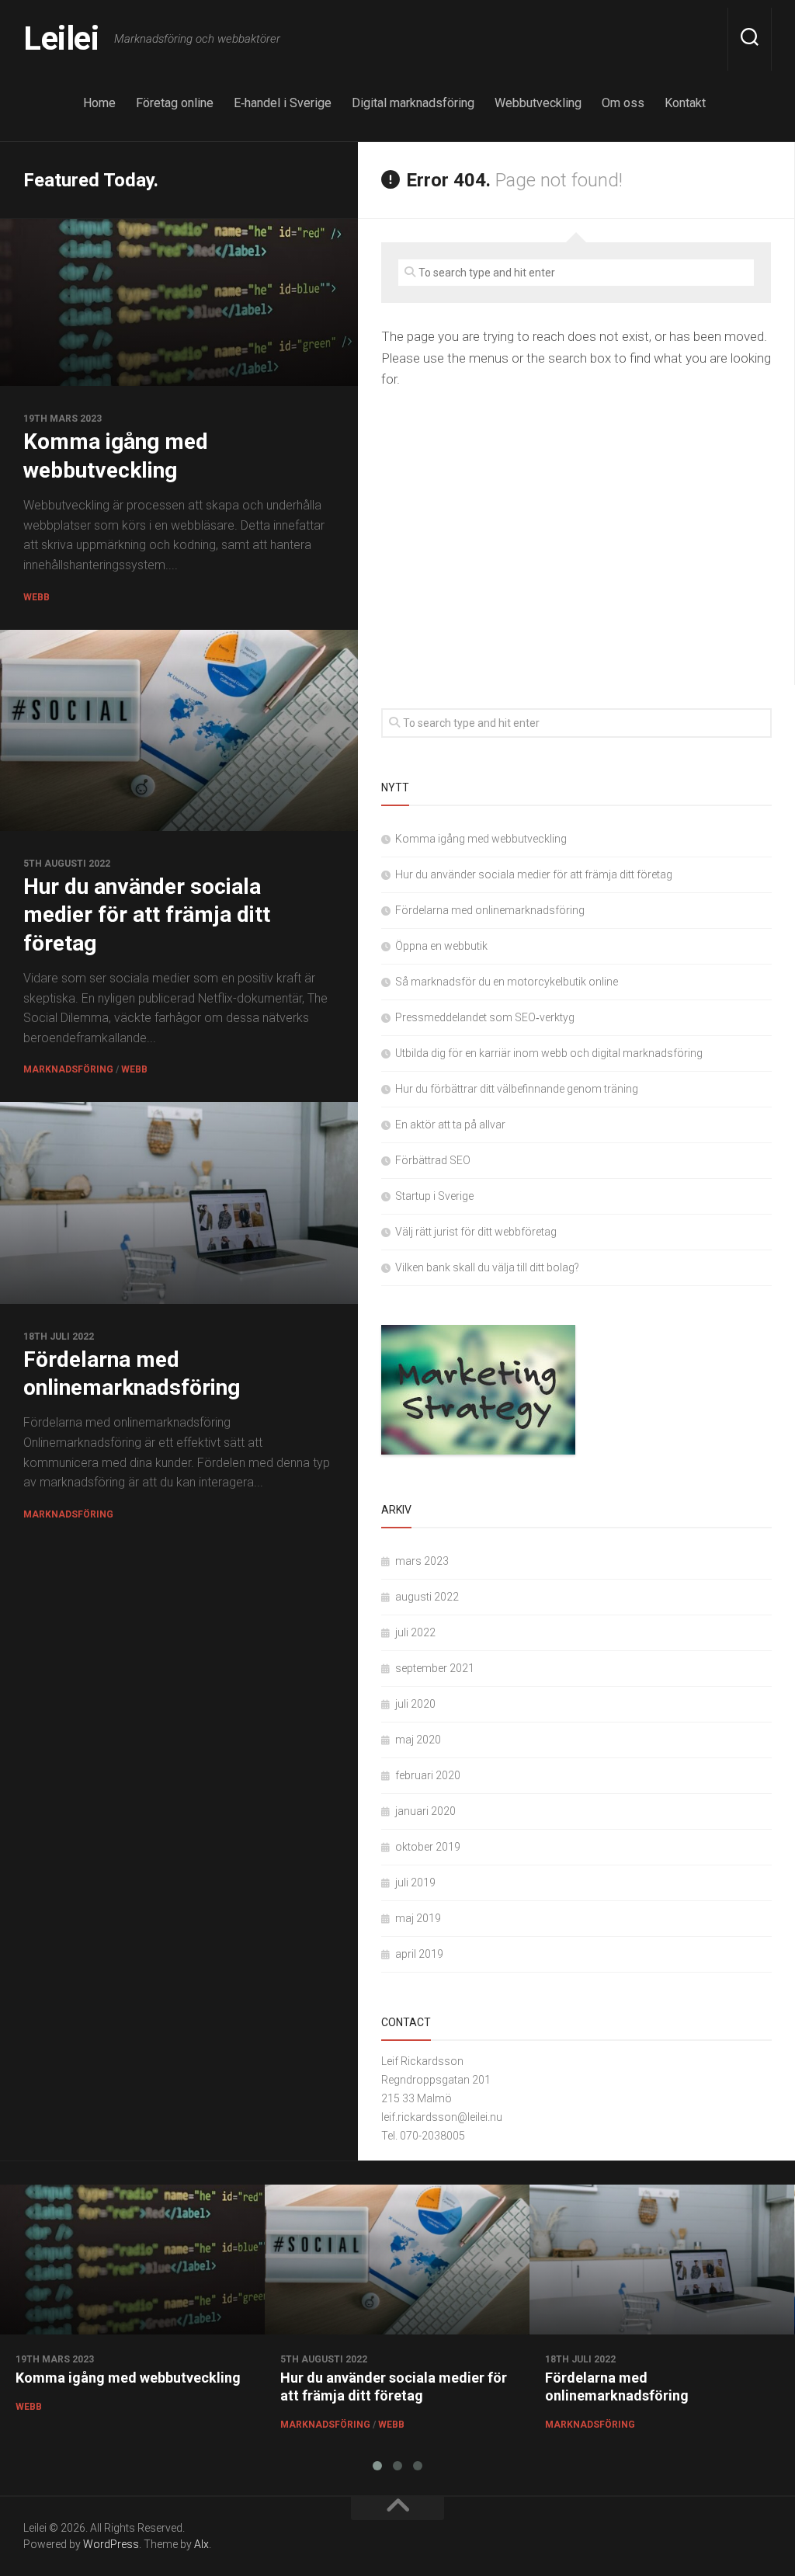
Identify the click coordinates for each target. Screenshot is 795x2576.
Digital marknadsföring (413, 103)
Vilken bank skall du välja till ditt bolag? (487, 1267)
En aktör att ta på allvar (450, 1125)
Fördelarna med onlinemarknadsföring (490, 910)
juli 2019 (415, 1882)
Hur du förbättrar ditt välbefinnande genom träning (517, 1089)
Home (99, 103)
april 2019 (419, 1954)
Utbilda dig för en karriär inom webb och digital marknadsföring (549, 1053)
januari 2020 (425, 1811)
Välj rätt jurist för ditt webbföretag (476, 1232)
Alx (201, 2544)
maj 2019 (418, 1918)
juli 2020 (415, 1704)
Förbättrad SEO (433, 1160)
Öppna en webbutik (441, 946)
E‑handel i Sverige (283, 103)
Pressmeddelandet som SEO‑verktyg (485, 1017)
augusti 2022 (427, 1597)
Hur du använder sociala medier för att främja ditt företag (147, 915)
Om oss (623, 103)
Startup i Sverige (434, 1196)
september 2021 (435, 1668)
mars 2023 (422, 1561)
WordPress (111, 2544)
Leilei (61, 38)
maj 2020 (418, 1740)
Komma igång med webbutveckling (481, 839)
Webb (36, 597)
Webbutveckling (538, 103)
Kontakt (685, 103)
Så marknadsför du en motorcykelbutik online (507, 982)
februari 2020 (428, 1775)
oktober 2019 (428, 1847)
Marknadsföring (68, 1069)
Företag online (175, 103)
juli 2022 (415, 1632)
